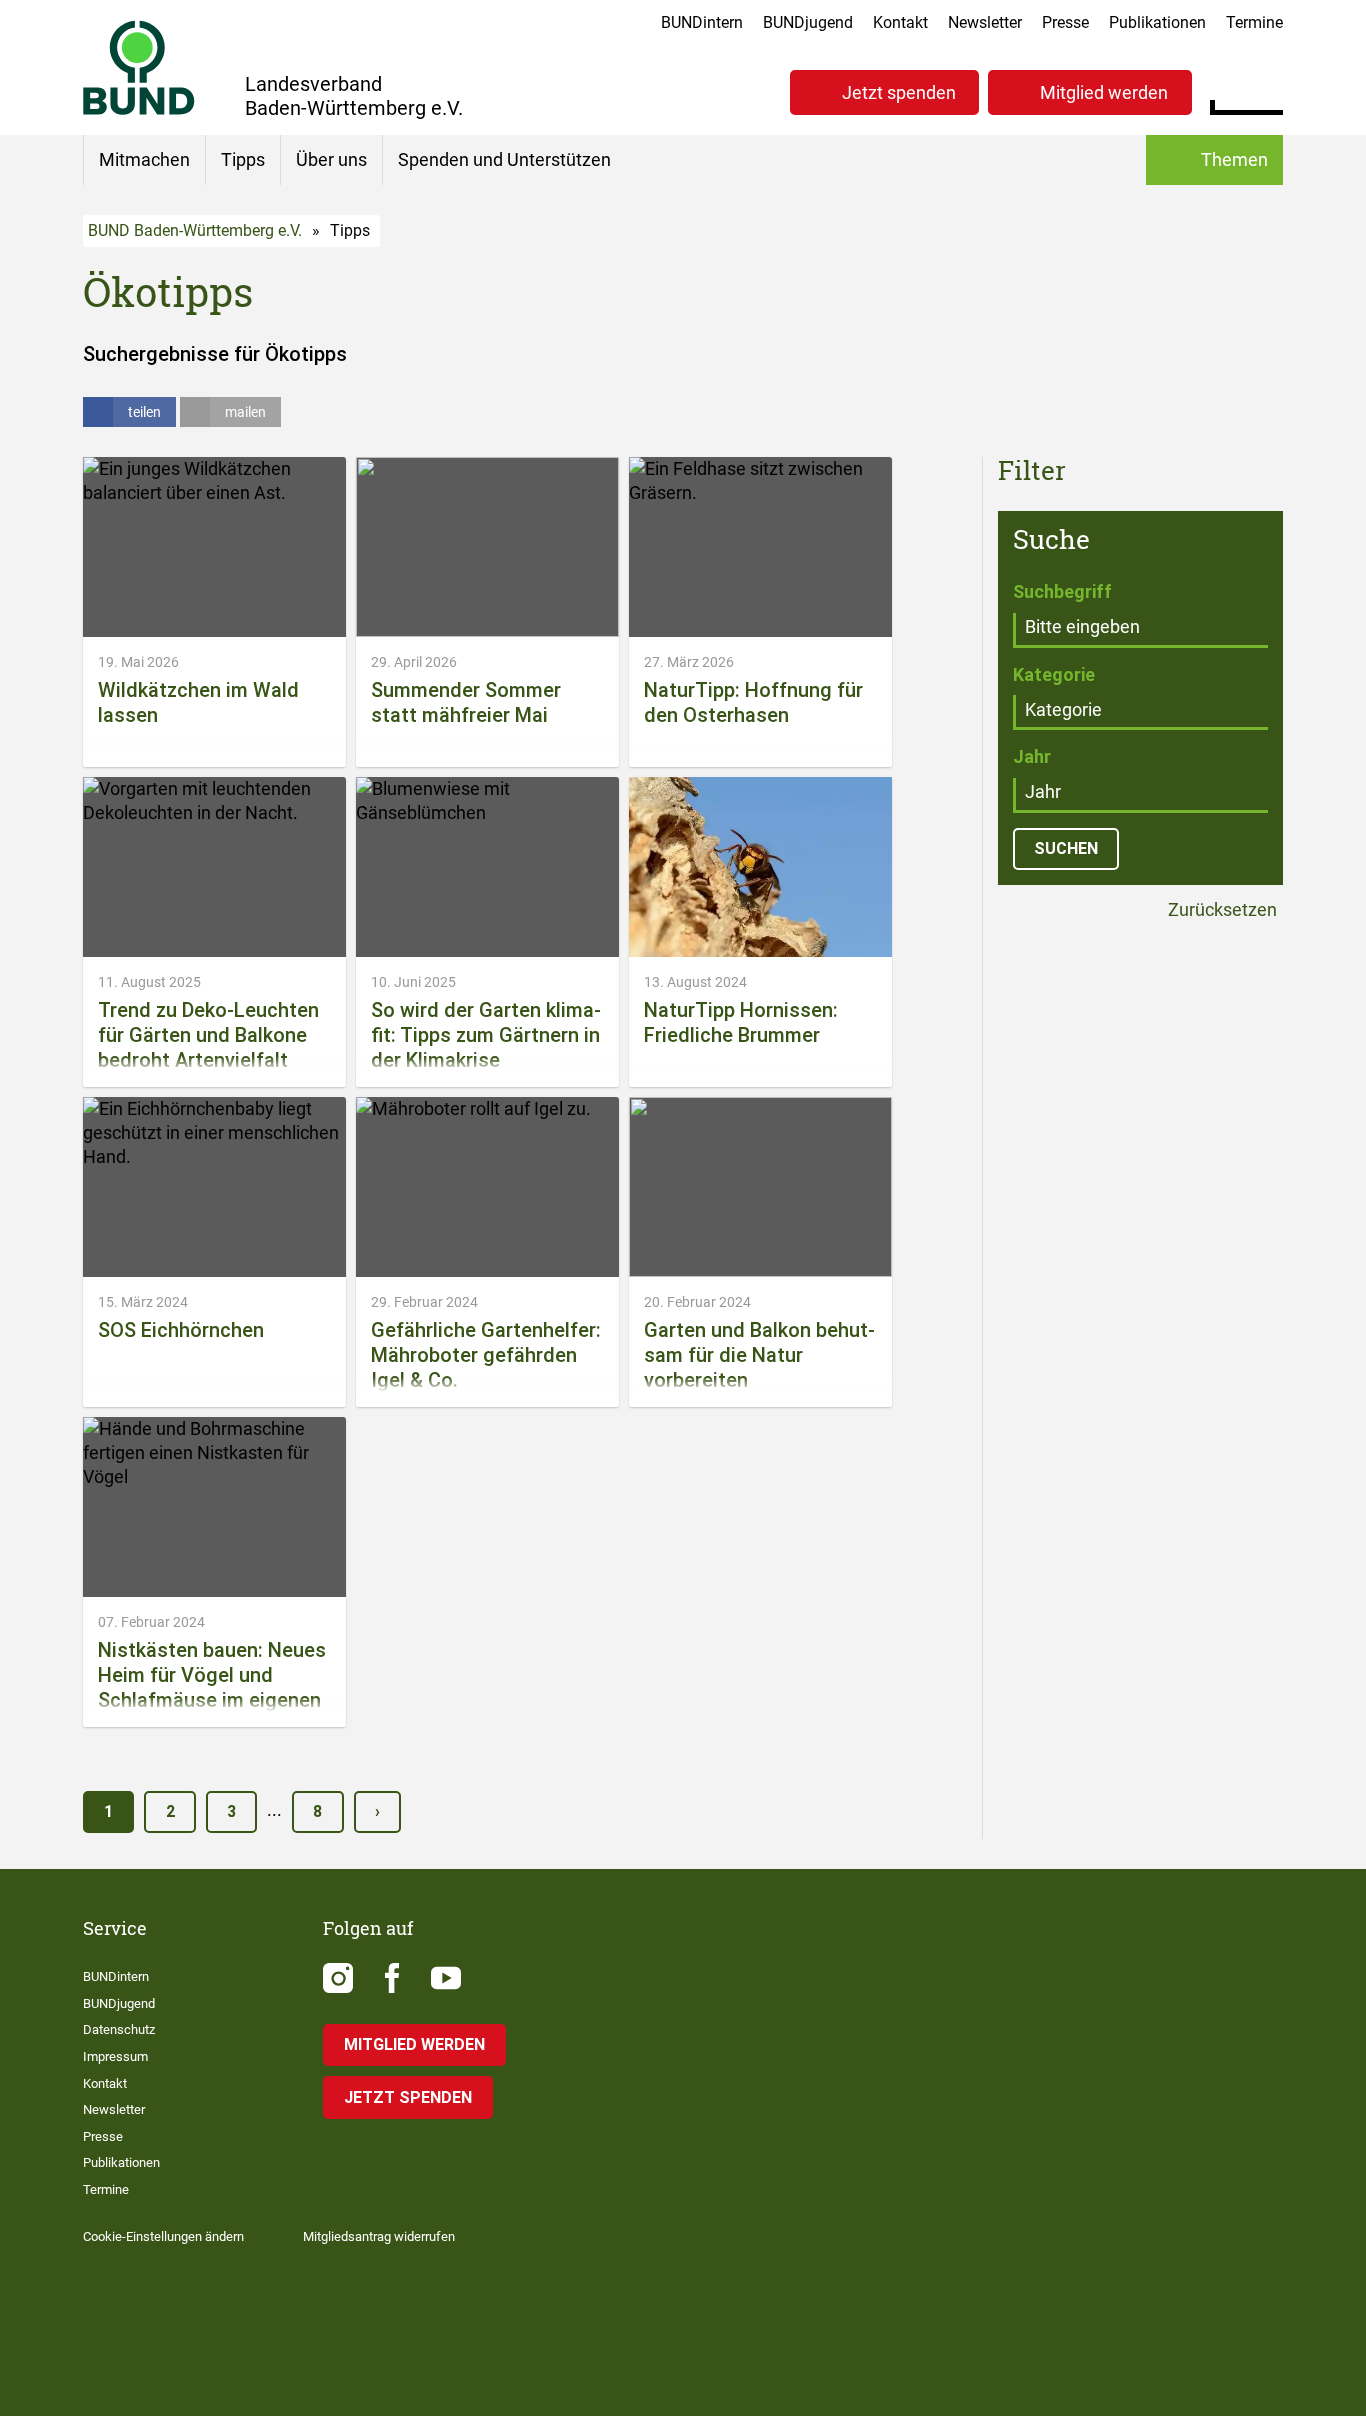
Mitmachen (144, 159)
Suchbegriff (1062, 591)
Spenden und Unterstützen (504, 159)
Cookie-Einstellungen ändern (163, 2236)
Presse (1065, 22)
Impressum (115, 2056)
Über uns (331, 159)
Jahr (1032, 756)
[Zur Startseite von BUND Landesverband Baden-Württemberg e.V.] (139, 67)
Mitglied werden (1104, 92)
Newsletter (985, 22)
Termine (1254, 22)
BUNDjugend (808, 22)
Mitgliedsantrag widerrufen (379, 2236)
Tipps (243, 159)
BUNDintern (702, 22)
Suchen (1267, 90)
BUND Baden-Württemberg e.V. (195, 230)
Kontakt (900, 22)
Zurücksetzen (1220, 910)
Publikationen (1157, 22)
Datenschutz (119, 2029)
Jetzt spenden (899, 92)
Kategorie (1054, 674)
